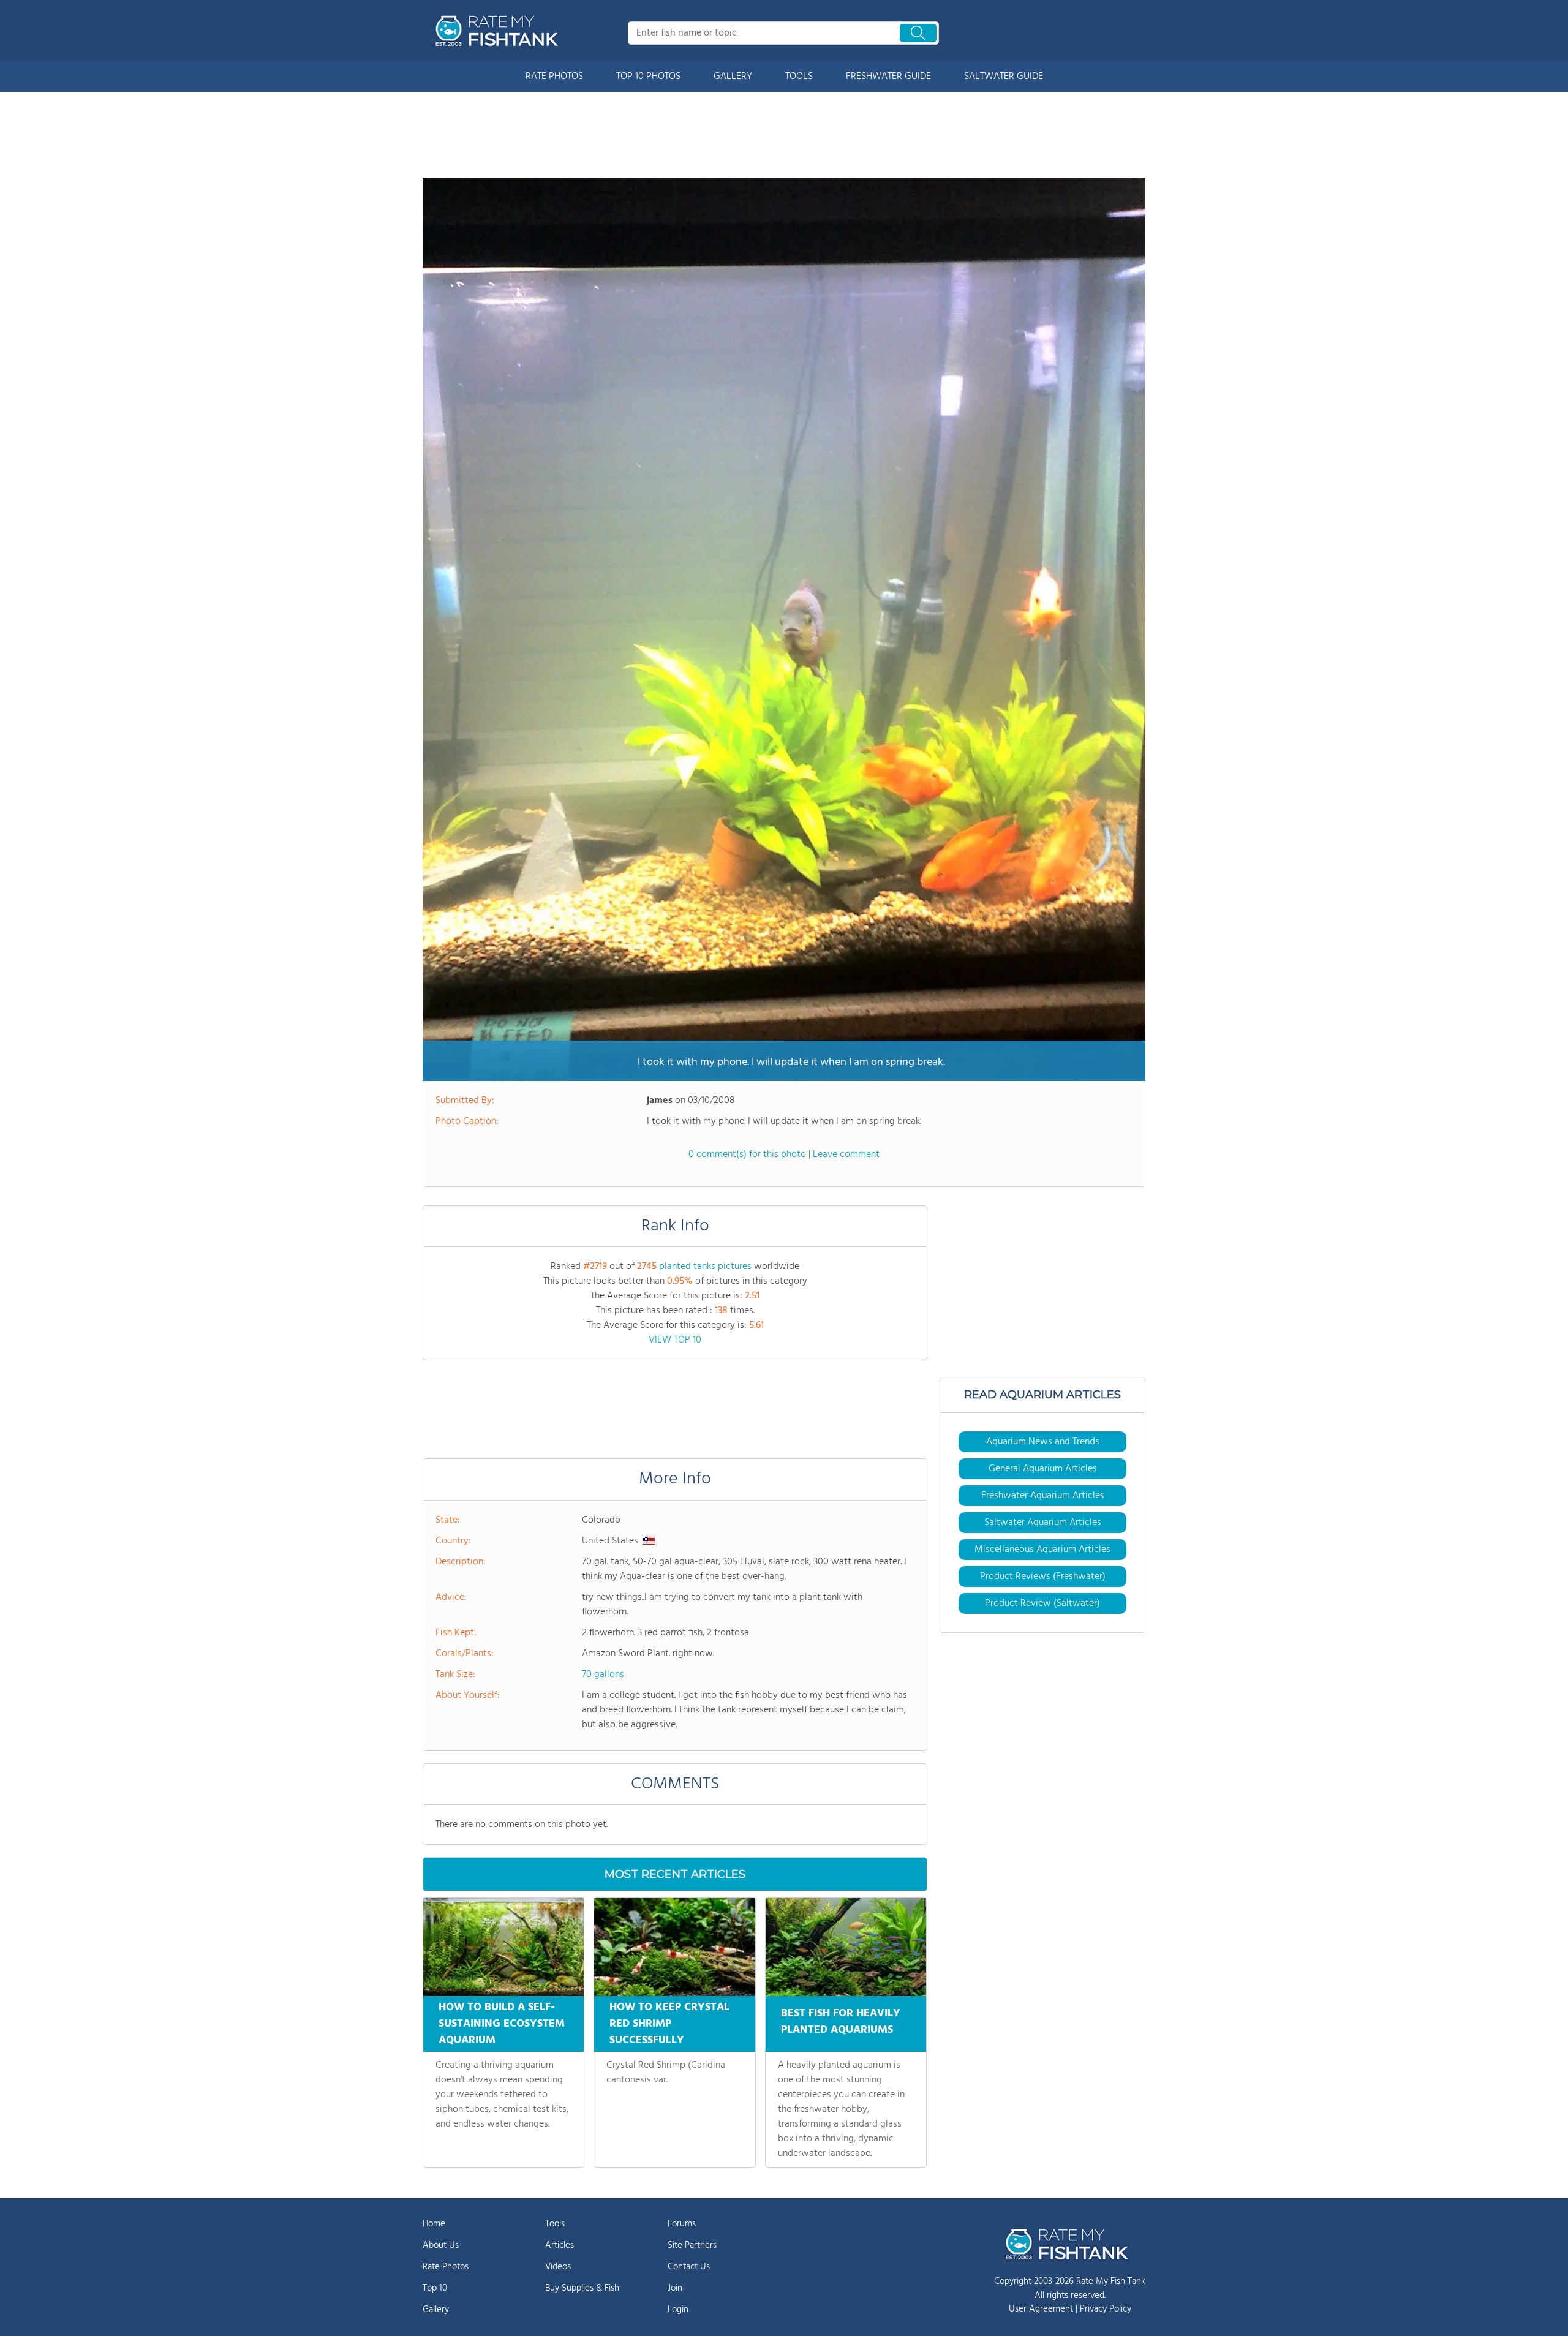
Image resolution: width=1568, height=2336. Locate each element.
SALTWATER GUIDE (1004, 77)
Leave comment (846, 1155)
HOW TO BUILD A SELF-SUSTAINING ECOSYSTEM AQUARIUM (502, 2024)
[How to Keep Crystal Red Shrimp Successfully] (674, 1947)
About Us (441, 2245)
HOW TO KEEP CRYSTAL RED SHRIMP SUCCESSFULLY (669, 2024)
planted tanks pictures (705, 1267)
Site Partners (692, 2245)
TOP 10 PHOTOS (648, 77)
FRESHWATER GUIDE (888, 77)
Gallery (436, 2310)
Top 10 (435, 2288)
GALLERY (733, 77)
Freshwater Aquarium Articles (1043, 1496)
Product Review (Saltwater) (1042, 1603)
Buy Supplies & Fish (582, 2288)
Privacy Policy (1106, 2309)
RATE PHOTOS (554, 77)
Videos (558, 2267)
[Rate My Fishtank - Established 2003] (499, 31)
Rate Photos (446, 2267)
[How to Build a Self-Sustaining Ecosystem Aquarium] (503, 1947)
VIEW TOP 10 (675, 1340)
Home (434, 2224)
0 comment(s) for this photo (747, 1155)
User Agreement (1041, 2309)
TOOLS (799, 77)
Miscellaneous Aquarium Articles (1042, 1550)
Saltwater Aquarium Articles (1043, 1523)
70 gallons (603, 1675)
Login (678, 2310)
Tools (555, 2224)
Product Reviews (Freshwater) (1043, 1577)
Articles (560, 2245)
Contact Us (689, 2267)
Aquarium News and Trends (1043, 1442)
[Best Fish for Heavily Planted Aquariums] (846, 1947)
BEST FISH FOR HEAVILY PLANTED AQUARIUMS (841, 2022)
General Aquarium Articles (1043, 1469)
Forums (682, 2224)
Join (675, 2288)
